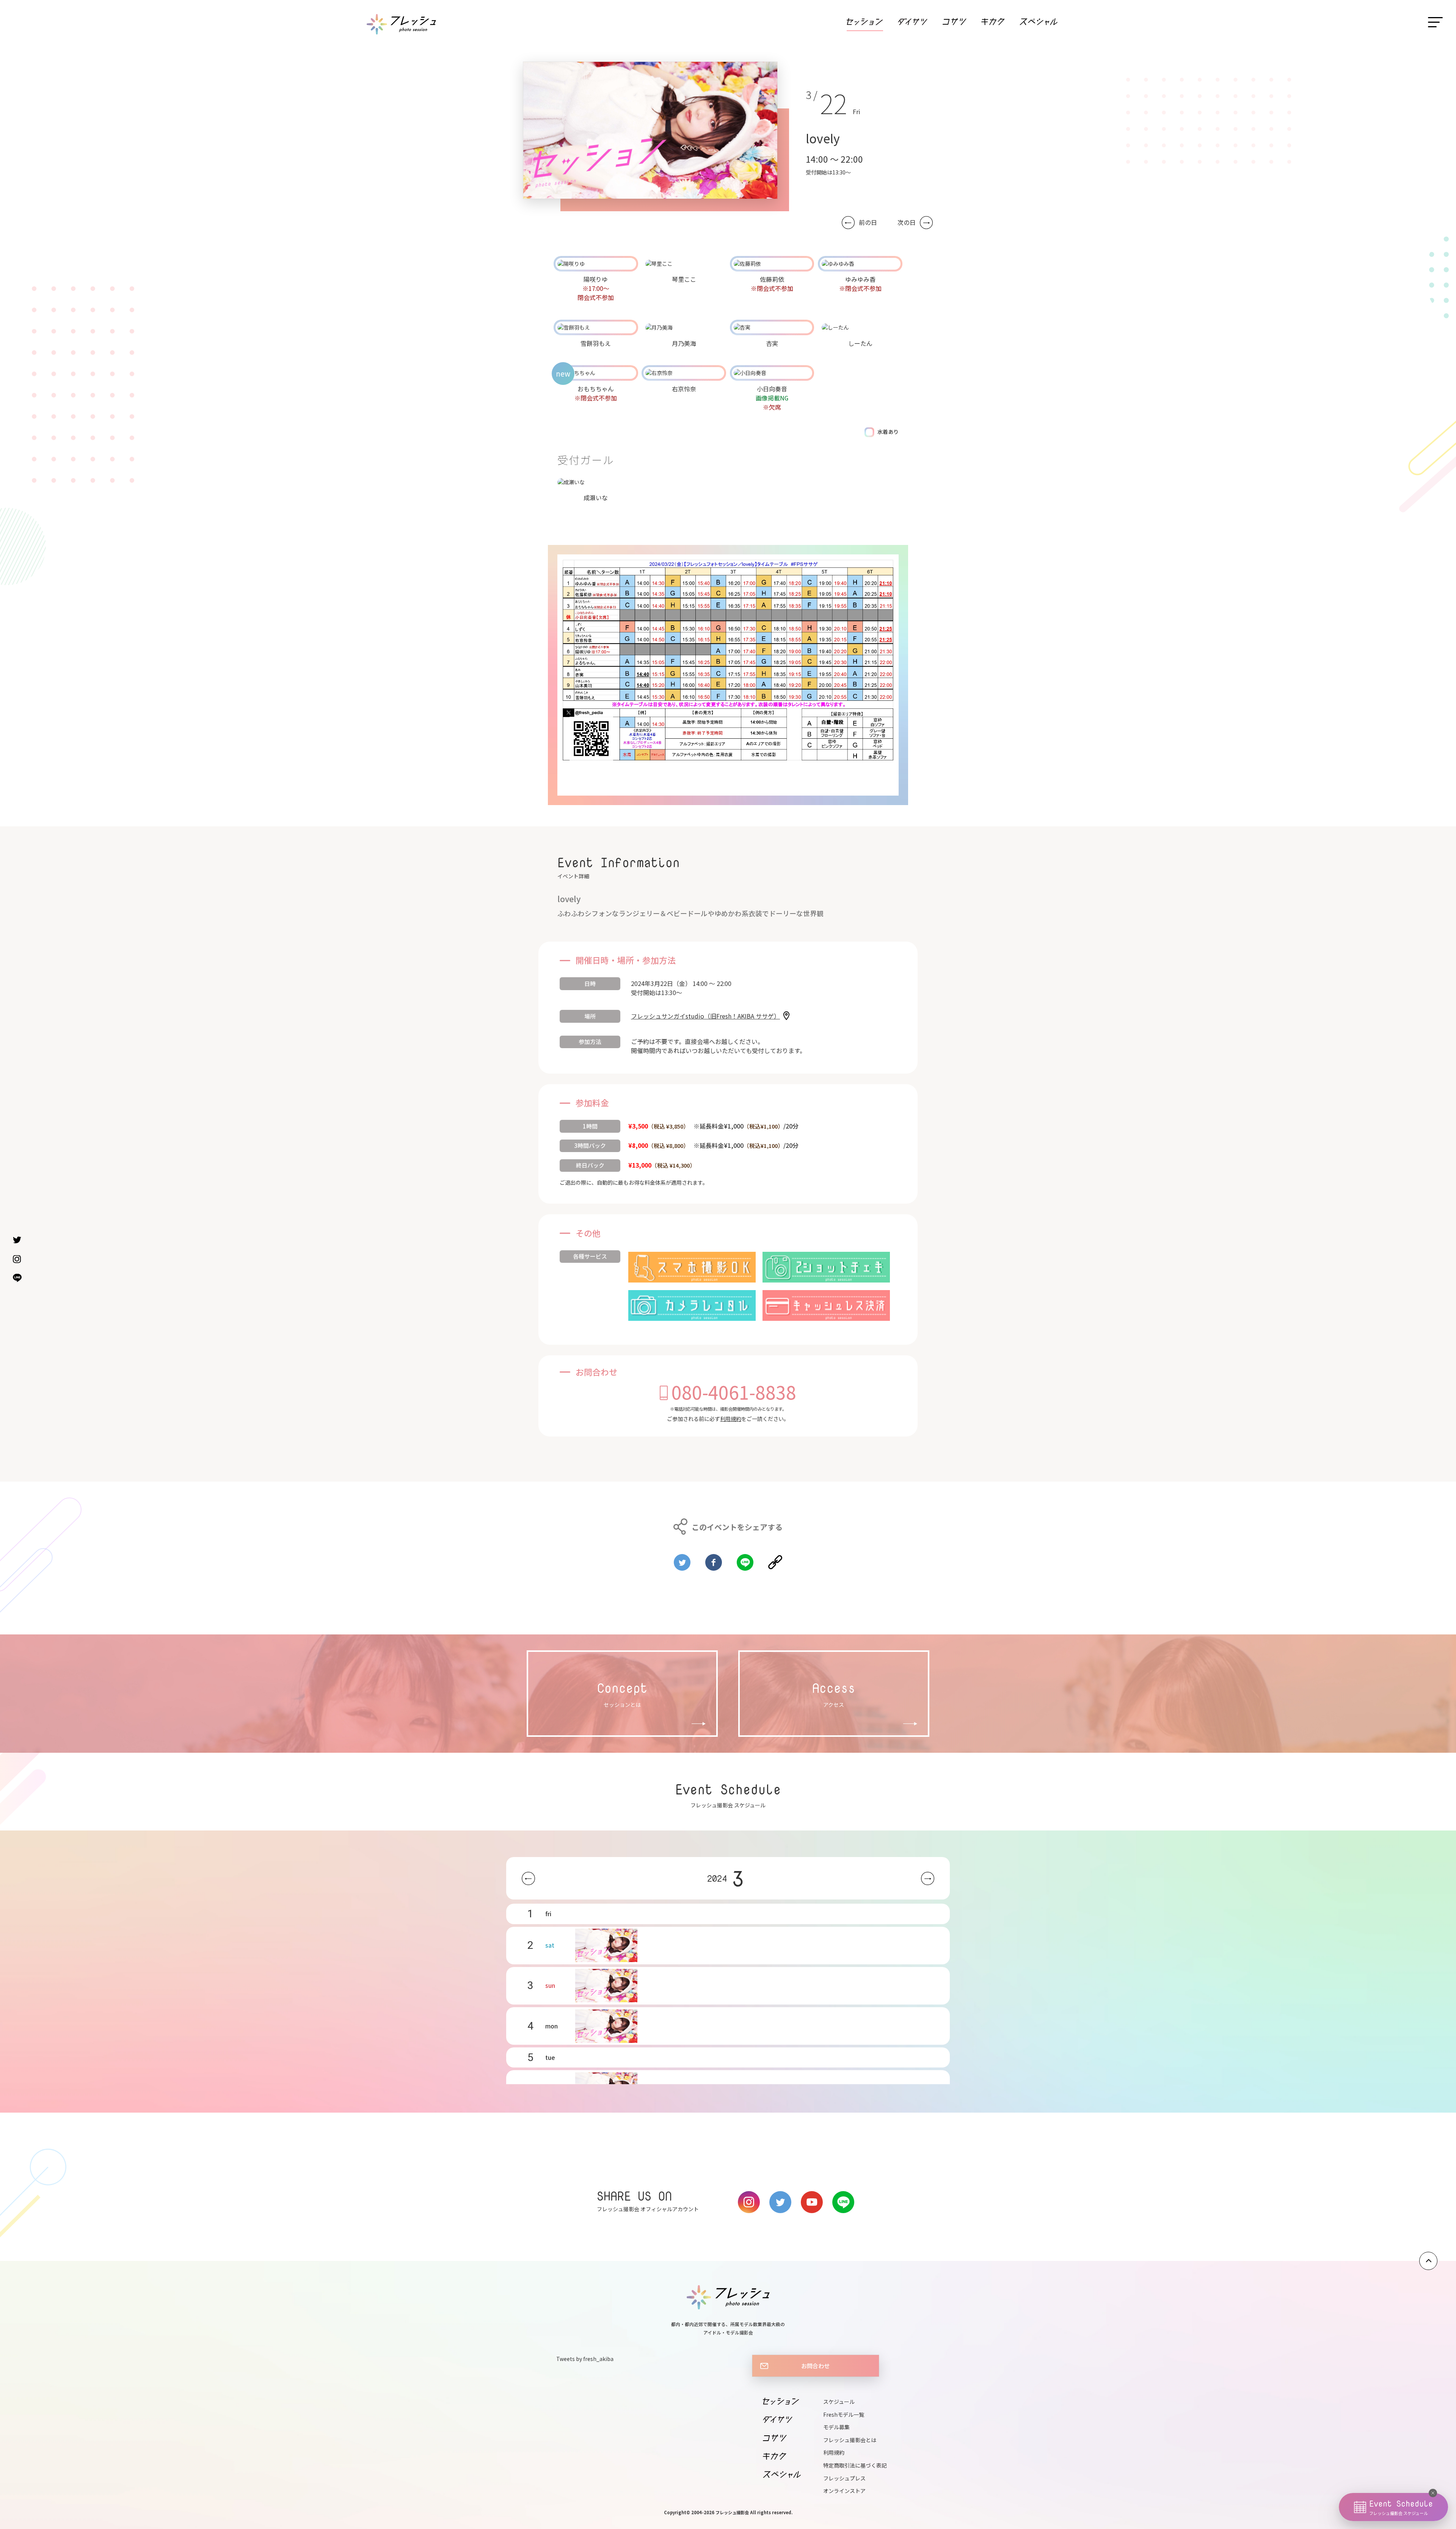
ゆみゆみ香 (860, 279)
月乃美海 (684, 343)
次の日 (907, 222)
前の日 (868, 222)
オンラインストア (844, 2491)
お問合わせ (815, 2366)
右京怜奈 (684, 389)
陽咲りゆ (596, 279)
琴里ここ (684, 279)
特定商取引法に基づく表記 (855, 2465)
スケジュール (839, 2402)
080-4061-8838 (734, 1392)
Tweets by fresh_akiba (585, 2359)
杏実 (772, 343)
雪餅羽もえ (596, 343)
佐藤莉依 (772, 279)
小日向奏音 (772, 389)
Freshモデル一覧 (844, 2414)
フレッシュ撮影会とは (850, 2440)
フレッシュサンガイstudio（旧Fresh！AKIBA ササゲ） (705, 1016)
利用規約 (731, 1419)
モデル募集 (836, 2427)
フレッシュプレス (844, 2478)
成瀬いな (596, 498)
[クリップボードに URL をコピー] (775, 1559)
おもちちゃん (596, 389)
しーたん (860, 343)
